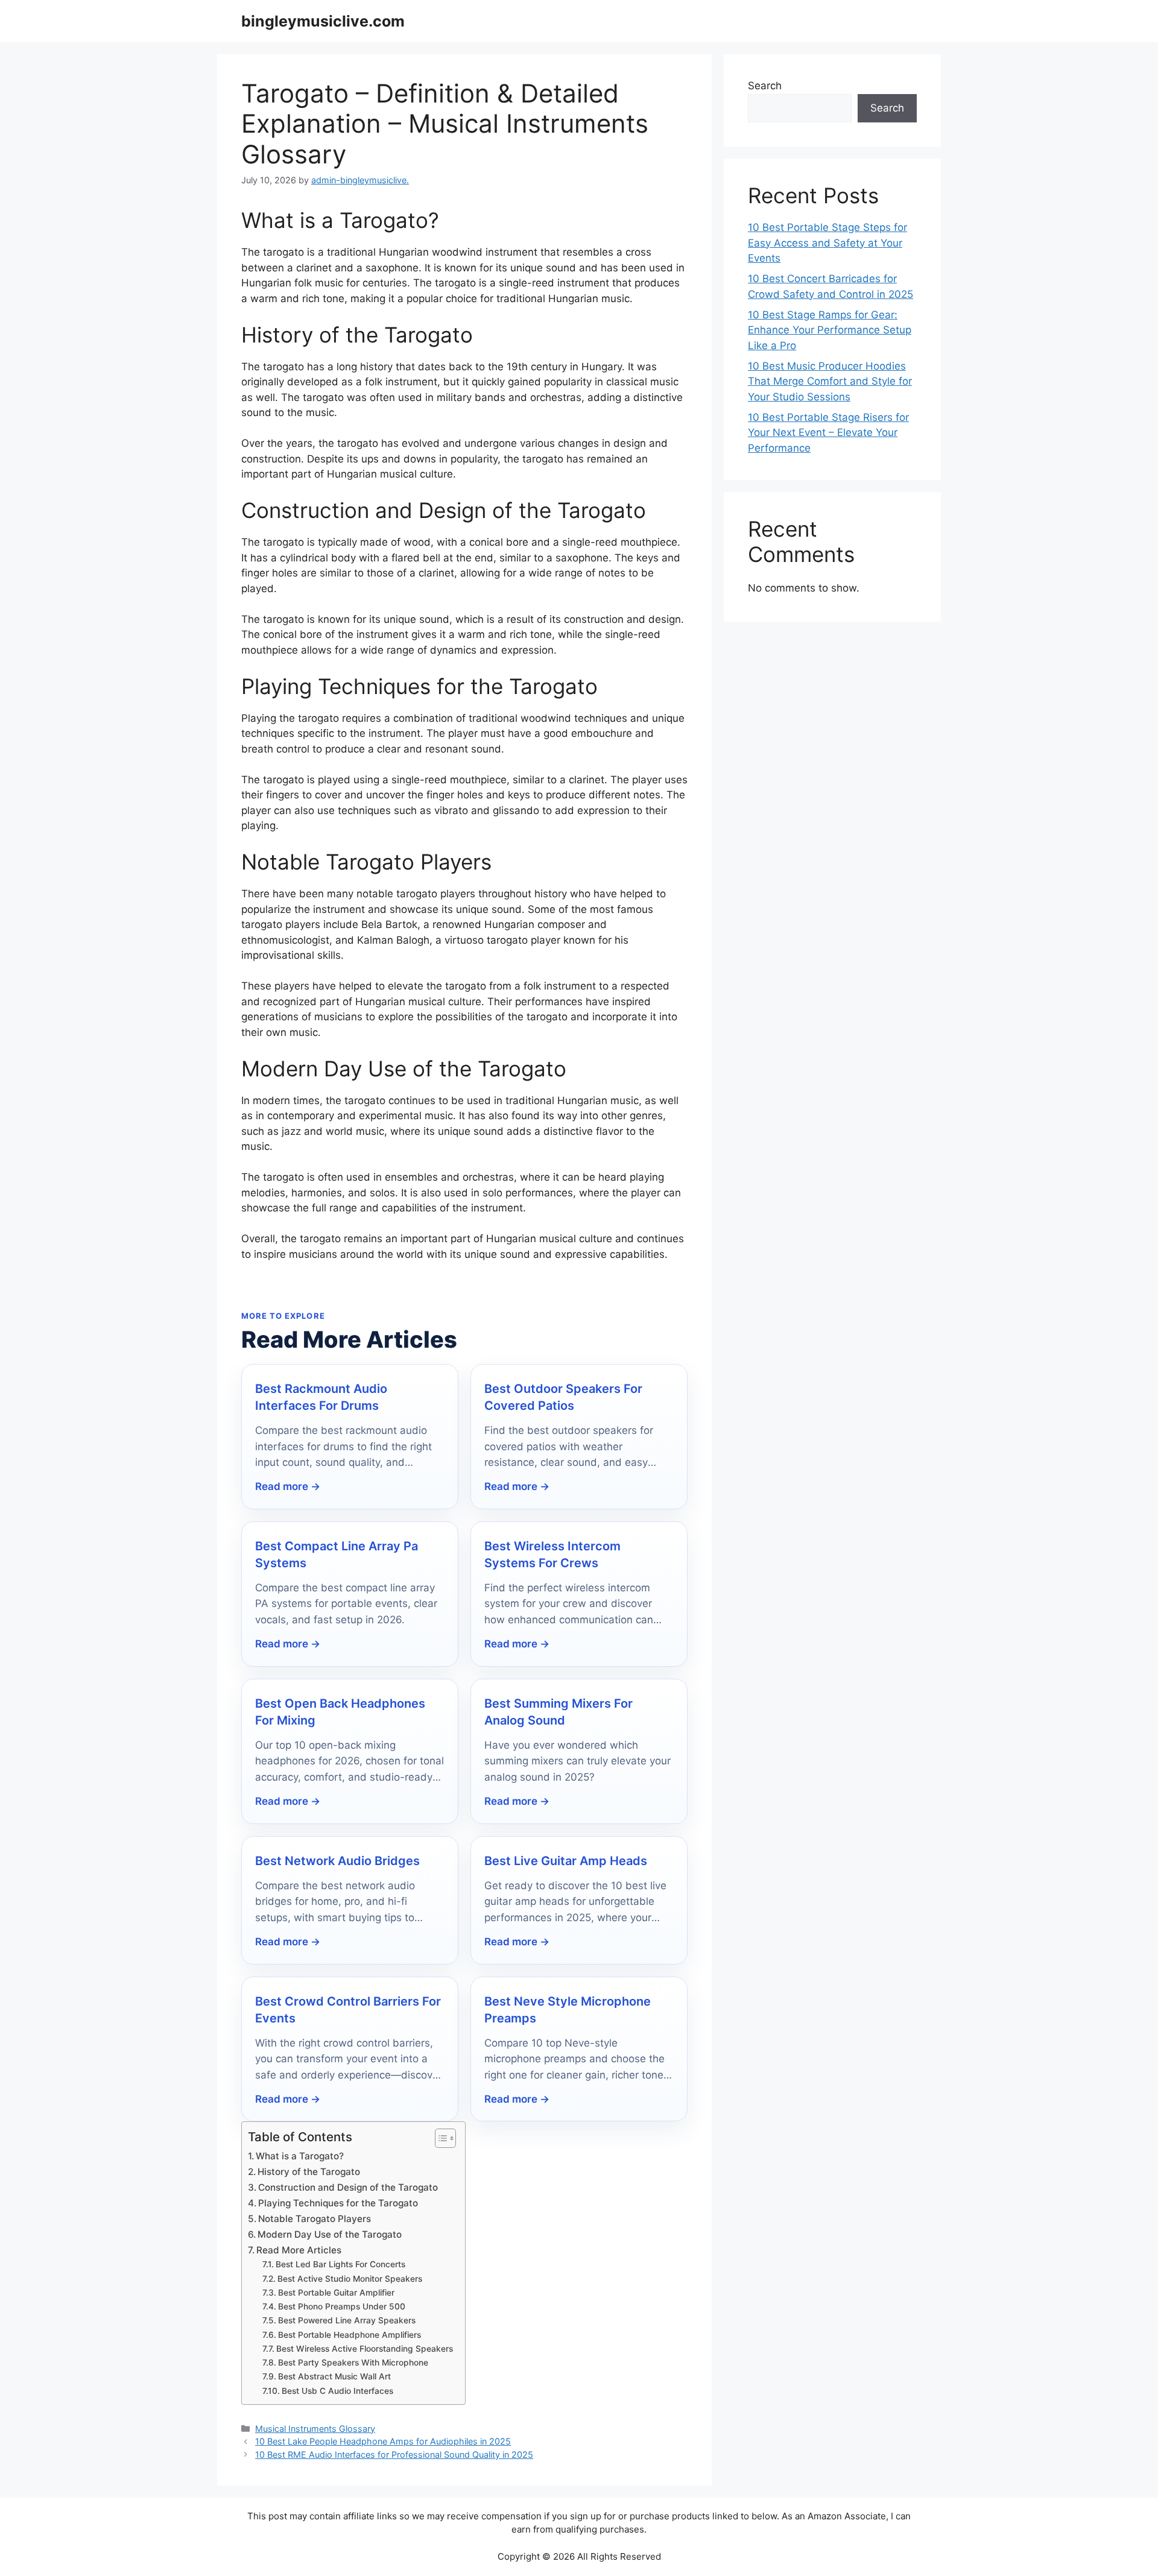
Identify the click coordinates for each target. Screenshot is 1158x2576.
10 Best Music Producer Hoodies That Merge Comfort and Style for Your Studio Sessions (830, 381)
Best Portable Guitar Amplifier (336, 2293)
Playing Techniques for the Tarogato (338, 2203)
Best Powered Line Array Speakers (347, 2320)
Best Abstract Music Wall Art (334, 2376)
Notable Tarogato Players (315, 2219)
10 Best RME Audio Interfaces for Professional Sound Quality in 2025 (394, 2454)
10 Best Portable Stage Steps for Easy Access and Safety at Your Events (827, 243)
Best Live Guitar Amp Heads (566, 1861)
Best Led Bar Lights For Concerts (340, 2264)
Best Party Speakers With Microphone (353, 2363)
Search (765, 86)
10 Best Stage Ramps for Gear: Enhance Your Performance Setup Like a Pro (830, 330)
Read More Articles (299, 2250)
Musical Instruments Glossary (315, 2429)
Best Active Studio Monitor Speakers (350, 2279)
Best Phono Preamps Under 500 (342, 2306)
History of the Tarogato (309, 2172)
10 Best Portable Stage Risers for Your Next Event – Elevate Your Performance (828, 433)
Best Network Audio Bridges (337, 1861)
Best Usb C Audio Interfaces (337, 2391)
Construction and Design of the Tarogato (348, 2187)
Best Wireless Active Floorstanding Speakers (365, 2349)
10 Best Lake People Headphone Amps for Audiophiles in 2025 (383, 2441)
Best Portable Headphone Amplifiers (350, 2335)
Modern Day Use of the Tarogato (330, 2234)
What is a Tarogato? (300, 2156)
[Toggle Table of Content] (439, 2138)
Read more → (288, 1486)
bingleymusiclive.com (323, 21)
